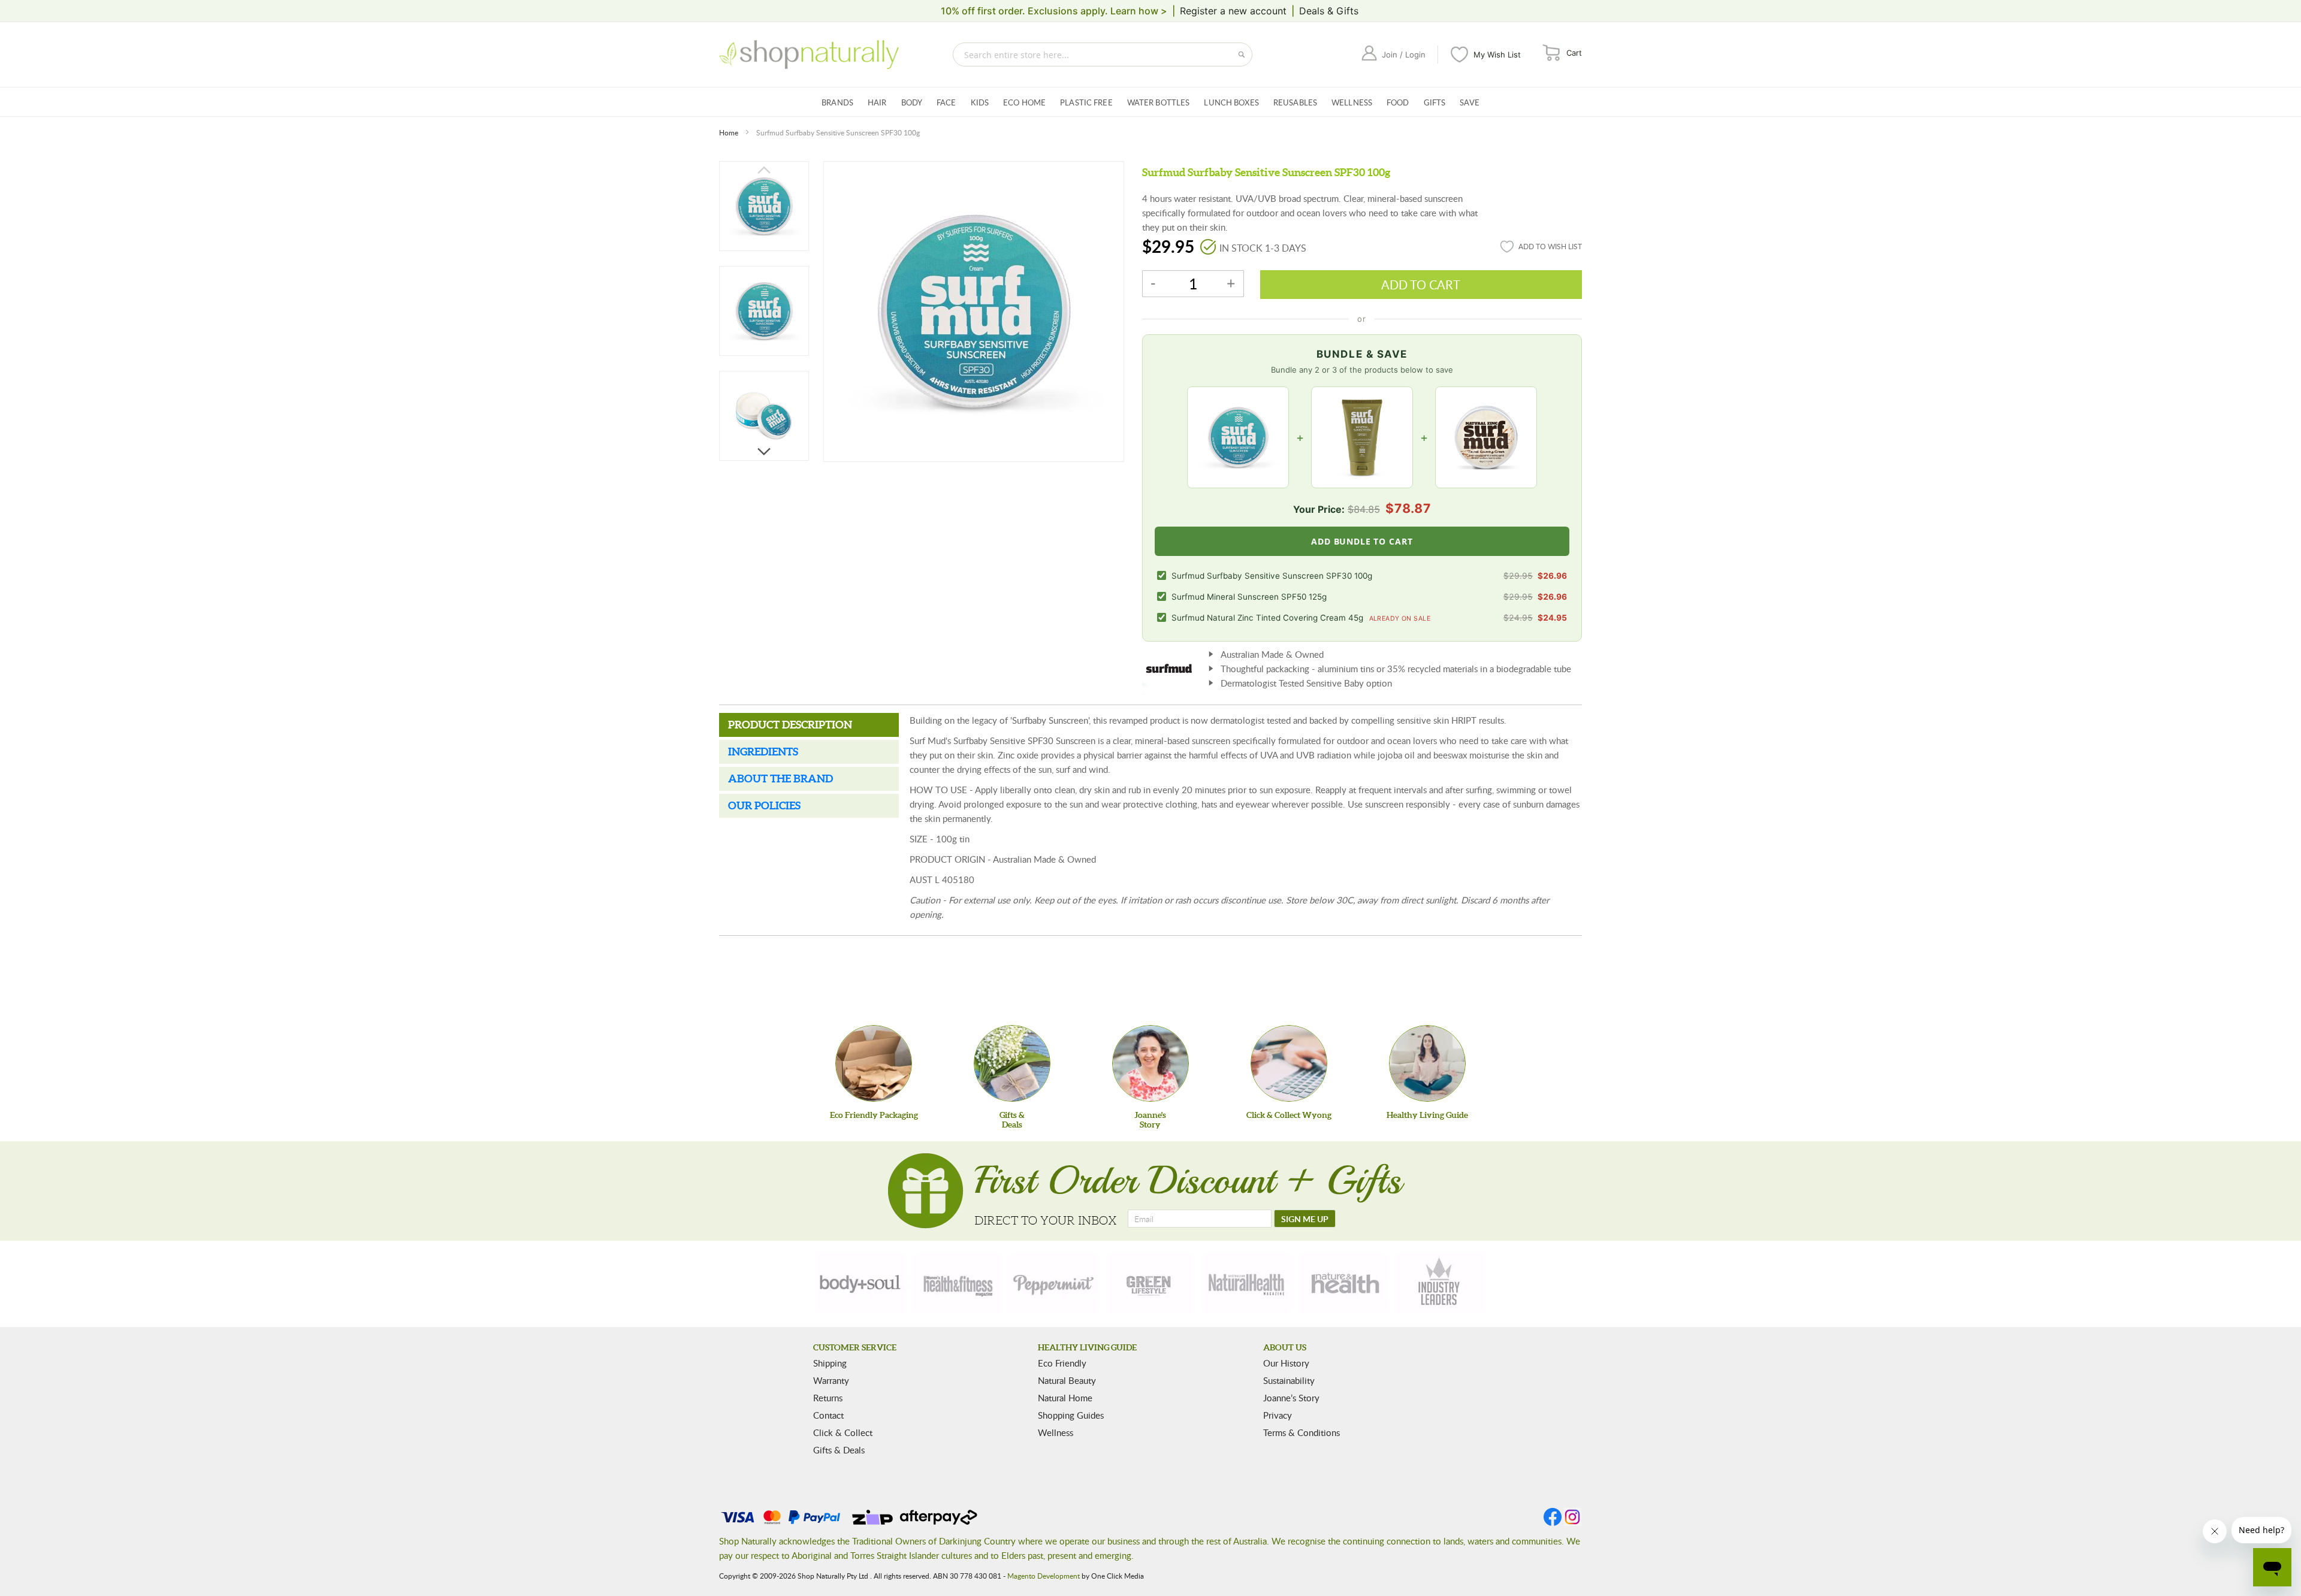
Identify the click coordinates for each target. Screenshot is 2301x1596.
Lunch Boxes (1231, 102)
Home (729, 132)
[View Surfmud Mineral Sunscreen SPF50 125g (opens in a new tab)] (1362, 437)
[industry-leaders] (1440, 1283)
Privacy (1278, 1415)
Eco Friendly (1062, 1363)
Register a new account (1233, 11)
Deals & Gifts (1329, 11)
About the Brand (780, 779)
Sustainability (1289, 1380)
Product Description (790, 725)
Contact (828, 1415)
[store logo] (809, 55)
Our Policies (764, 805)
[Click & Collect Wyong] (1289, 1063)
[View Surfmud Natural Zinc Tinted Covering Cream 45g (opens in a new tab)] (1486, 437)
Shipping (830, 1363)
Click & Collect (843, 1432)
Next (764, 454)
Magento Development (1044, 1576)
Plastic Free (1086, 102)
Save (1470, 102)
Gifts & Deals (839, 1450)
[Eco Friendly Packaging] (874, 1063)
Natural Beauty (1067, 1380)
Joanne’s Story (1291, 1398)
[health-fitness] (958, 1283)
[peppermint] (1054, 1283)
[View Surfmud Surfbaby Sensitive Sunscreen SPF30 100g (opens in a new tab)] (1238, 437)
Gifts (1435, 102)
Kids (980, 102)
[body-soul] (861, 1283)
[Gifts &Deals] (1012, 1063)
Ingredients (763, 752)
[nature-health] (1343, 1283)
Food (1398, 102)
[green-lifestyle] (1150, 1283)
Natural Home (1065, 1398)
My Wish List (1497, 55)
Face (946, 102)
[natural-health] (1247, 1283)
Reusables (1295, 102)
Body (912, 102)
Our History (1286, 1363)
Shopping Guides (1071, 1415)
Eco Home (1024, 102)
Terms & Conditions (1302, 1432)
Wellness (1352, 102)
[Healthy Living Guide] (1427, 1063)
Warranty (831, 1380)
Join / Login (1404, 55)
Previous (764, 168)
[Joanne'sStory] (1150, 1063)
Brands (837, 102)
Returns (828, 1398)
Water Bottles (1159, 102)
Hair (877, 102)
